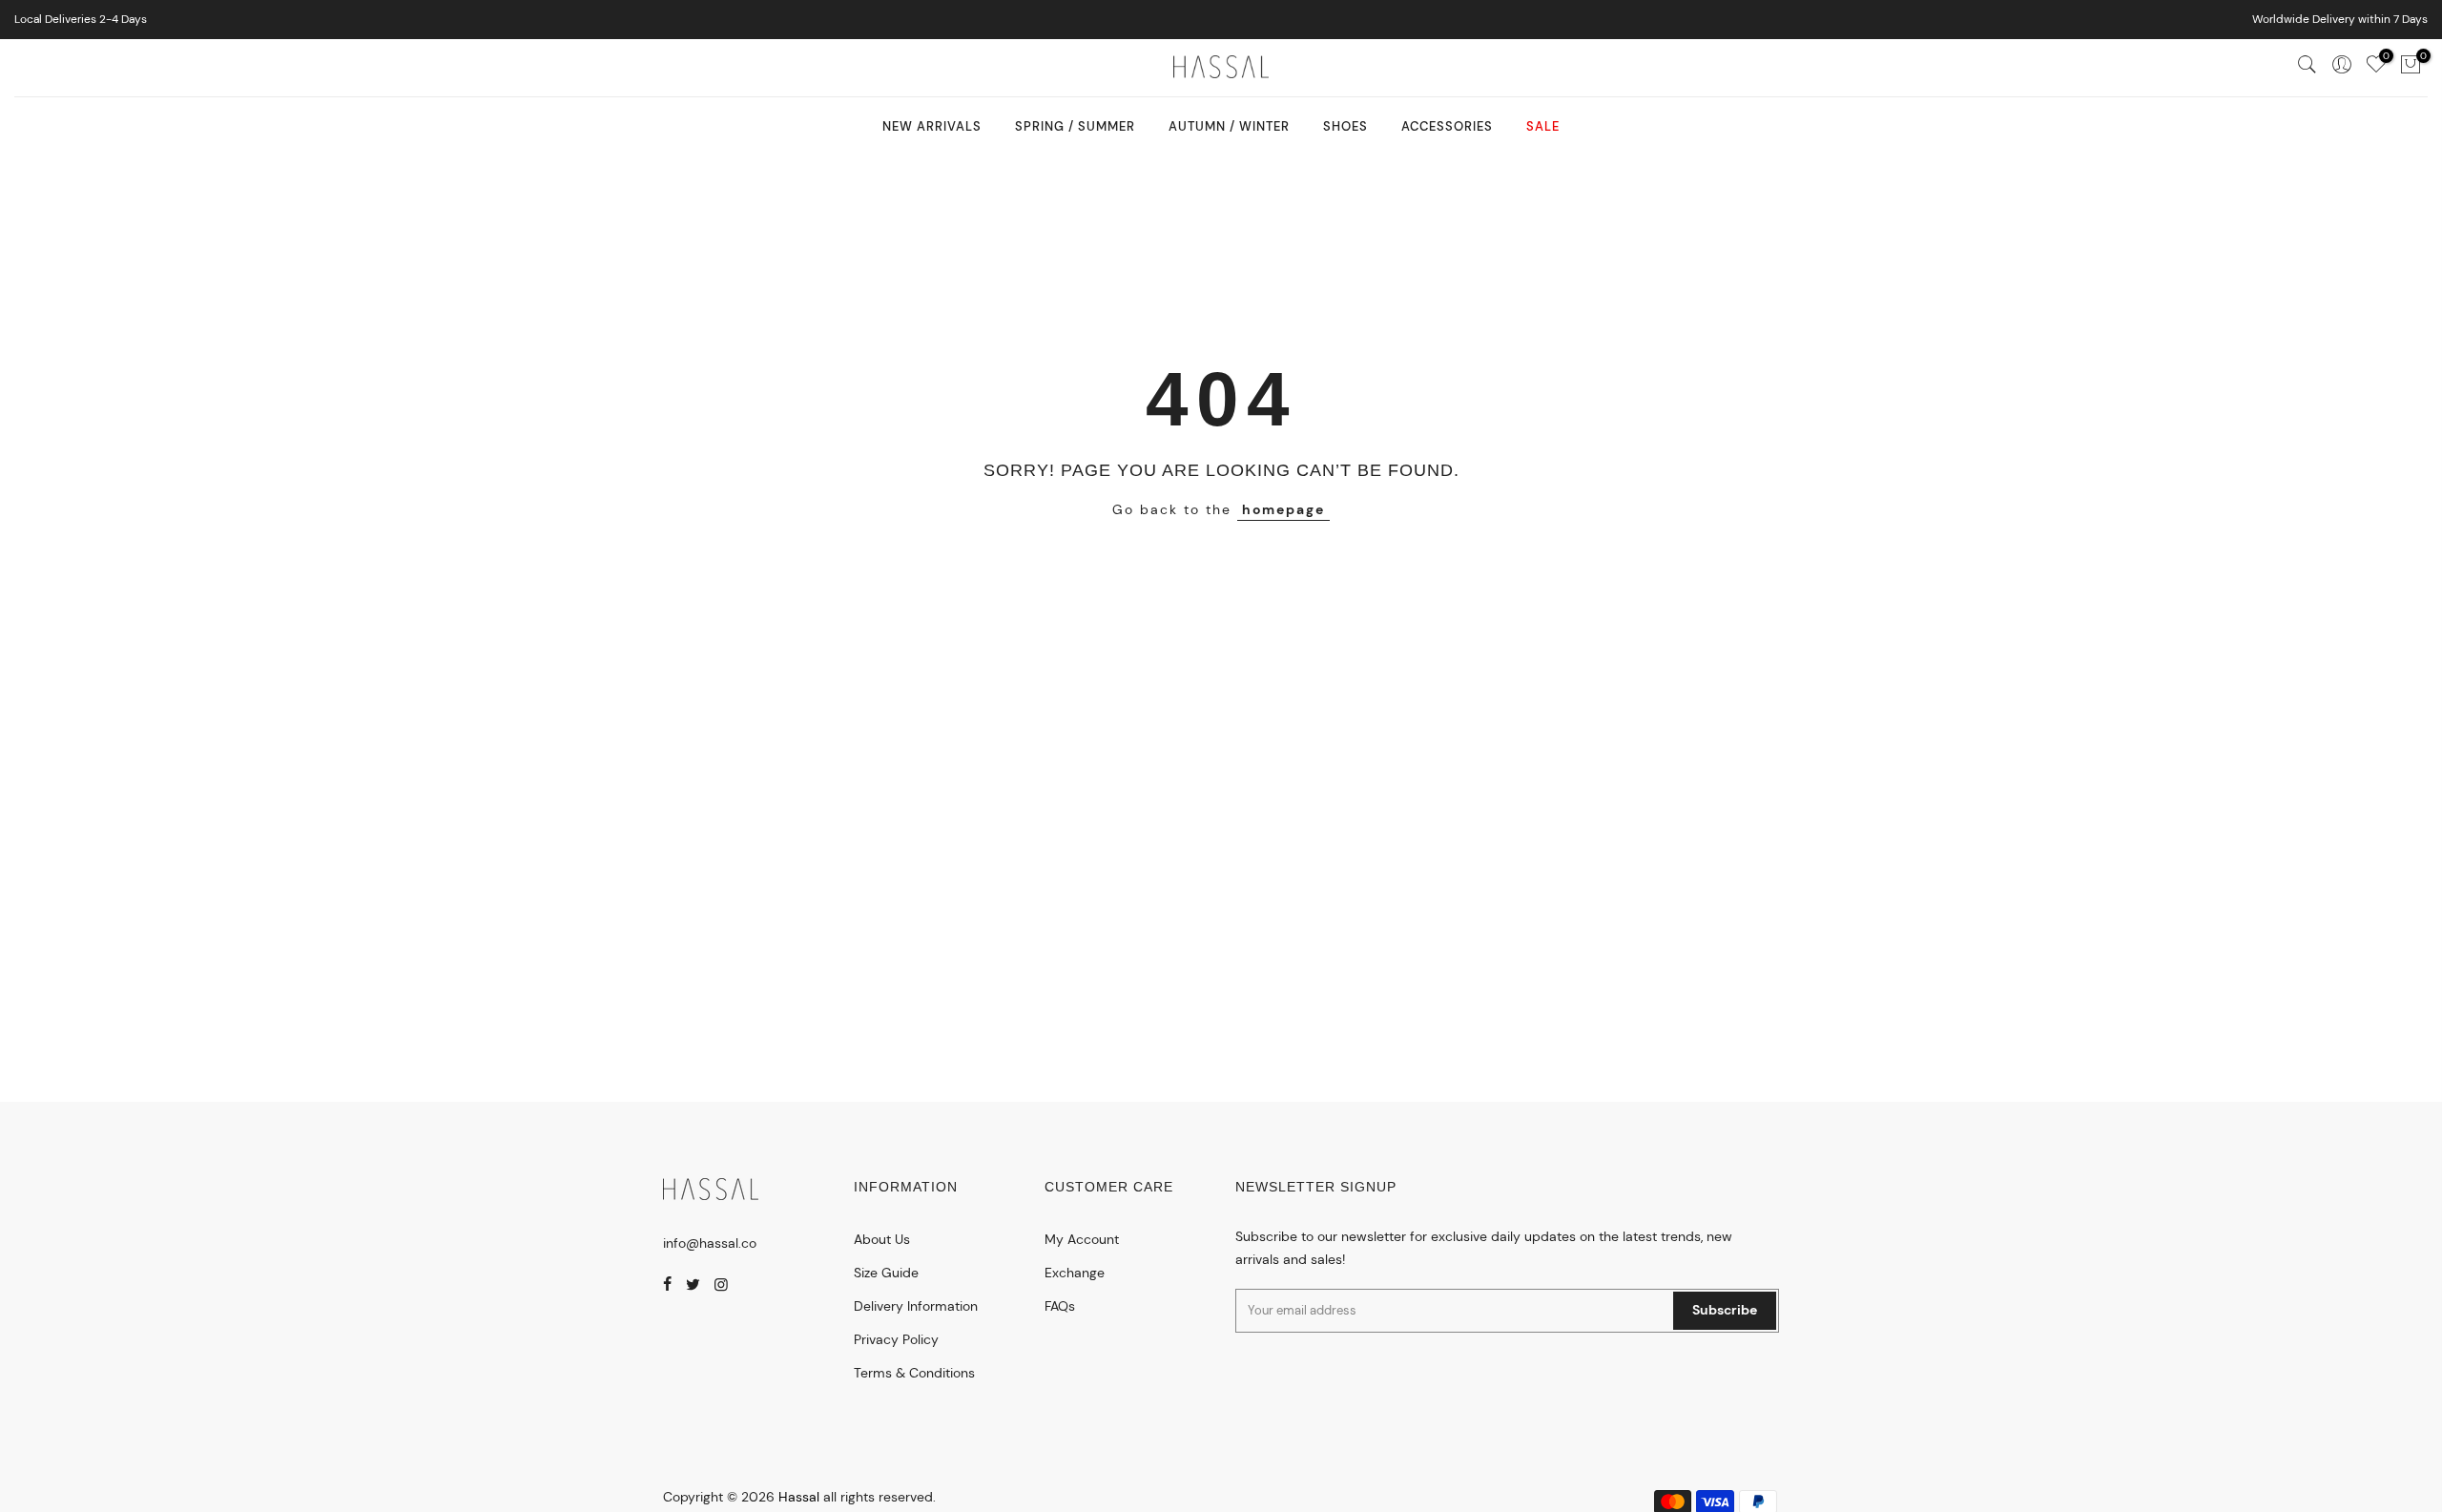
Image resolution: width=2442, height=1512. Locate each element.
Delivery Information (916, 1306)
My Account (1082, 1239)
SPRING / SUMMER (1075, 126)
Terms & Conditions (914, 1373)
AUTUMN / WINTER (1229, 126)
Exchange (1075, 1273)
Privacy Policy (896, 1339)
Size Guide (886, 1273)
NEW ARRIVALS (932, 126)
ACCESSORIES (1447, 126)
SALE (1543, 126)
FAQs (1060, 1306)
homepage (1283, 509)
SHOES (1345, 126)
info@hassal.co (710, 1243)
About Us (882, 1239)
